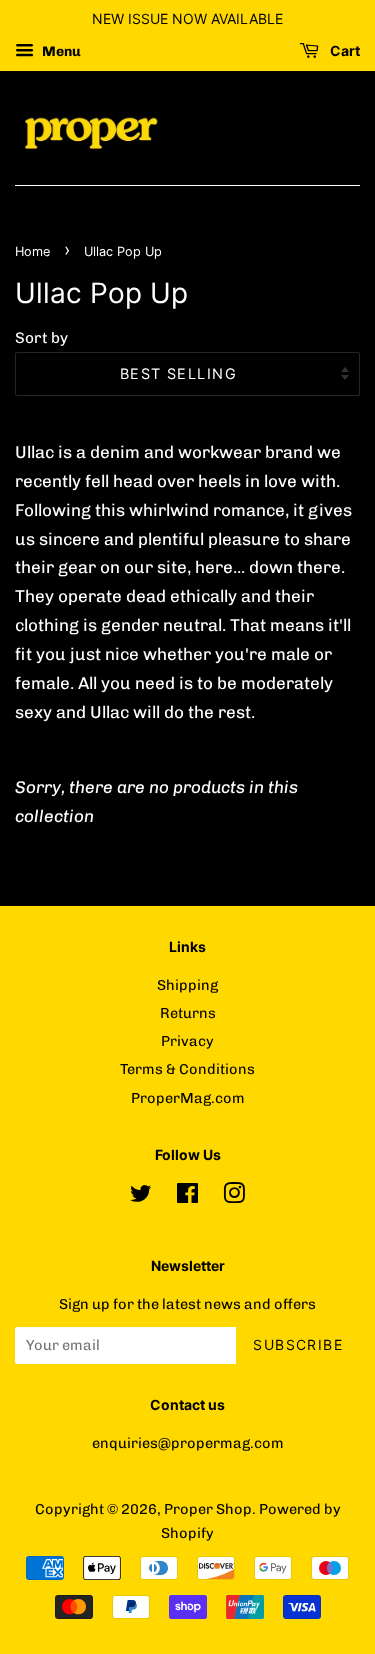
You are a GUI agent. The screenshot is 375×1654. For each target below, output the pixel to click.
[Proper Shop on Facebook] (187, 1197)
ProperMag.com (188, 1098)
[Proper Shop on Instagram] (234, 1197)
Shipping (187, 985)
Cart (343, 50)
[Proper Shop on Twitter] (141, 1197)
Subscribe (298, 1344)
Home (32, 251)
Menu (60, 51)
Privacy (187, 1041)
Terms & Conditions (187, 1069)
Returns (188, 1013)
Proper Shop (208, 1509)
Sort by (41, 338)
